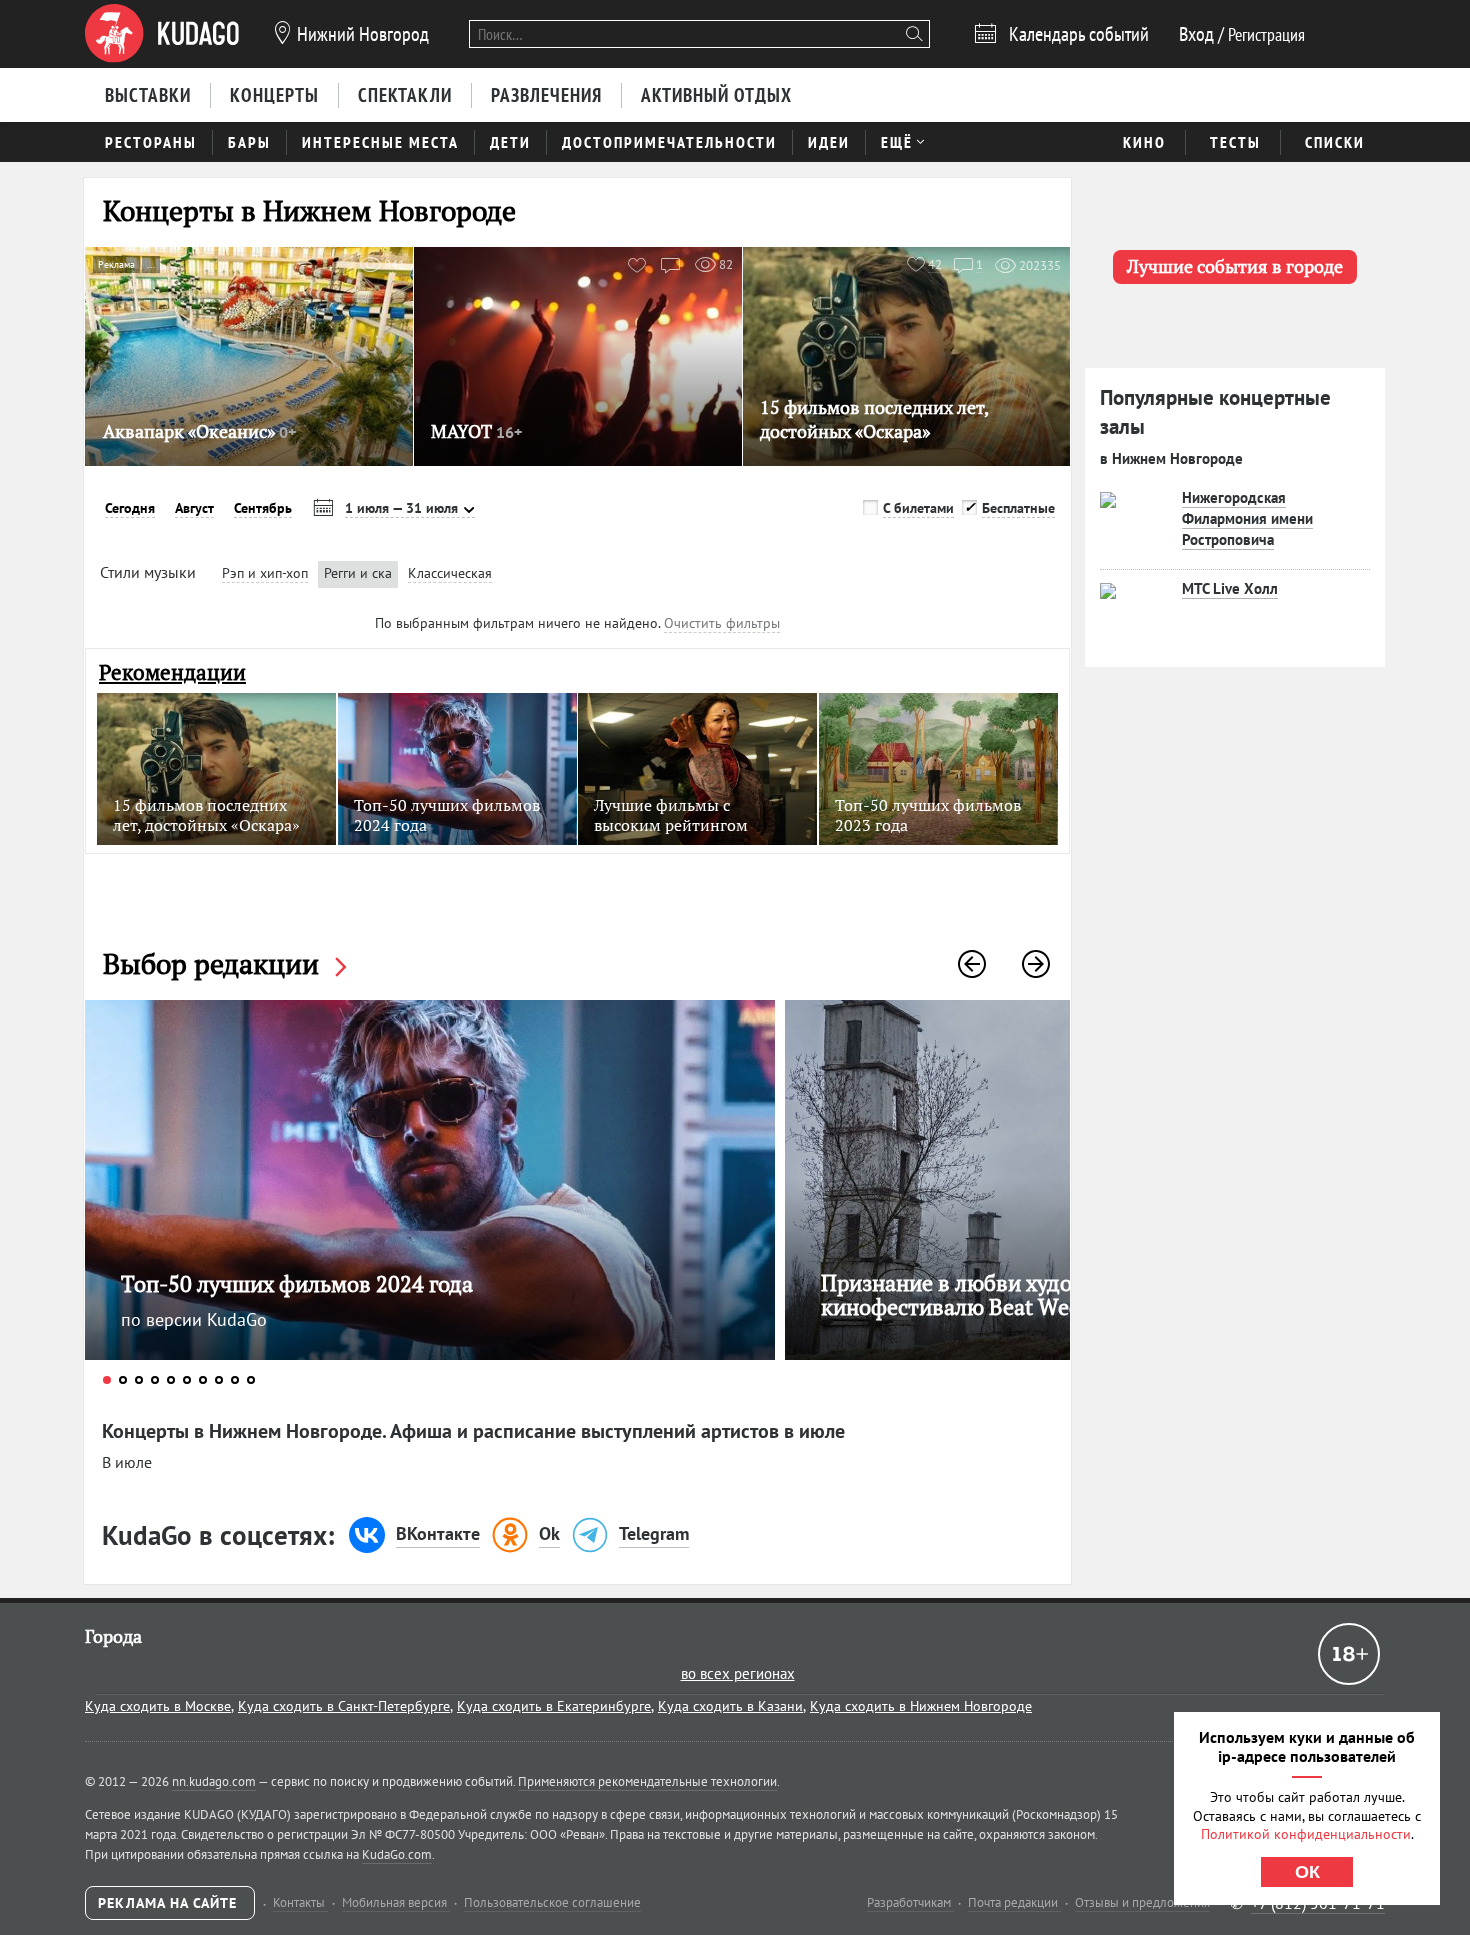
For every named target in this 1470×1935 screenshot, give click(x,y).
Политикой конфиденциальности (1306, 1834)
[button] (972, 964)
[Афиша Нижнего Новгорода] (162, 34)
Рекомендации (172, 672)
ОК (1307, 1872)
